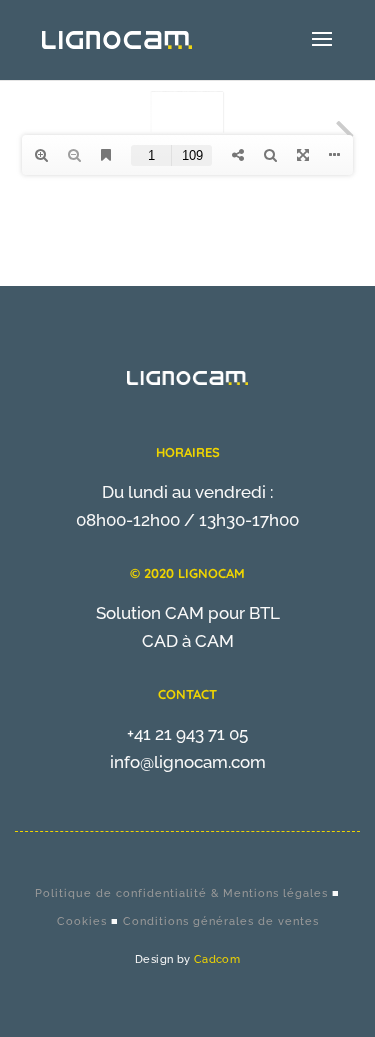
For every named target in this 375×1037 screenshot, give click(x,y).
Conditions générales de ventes (221, 921)
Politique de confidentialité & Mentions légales (181, 893)
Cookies (82, 921)
